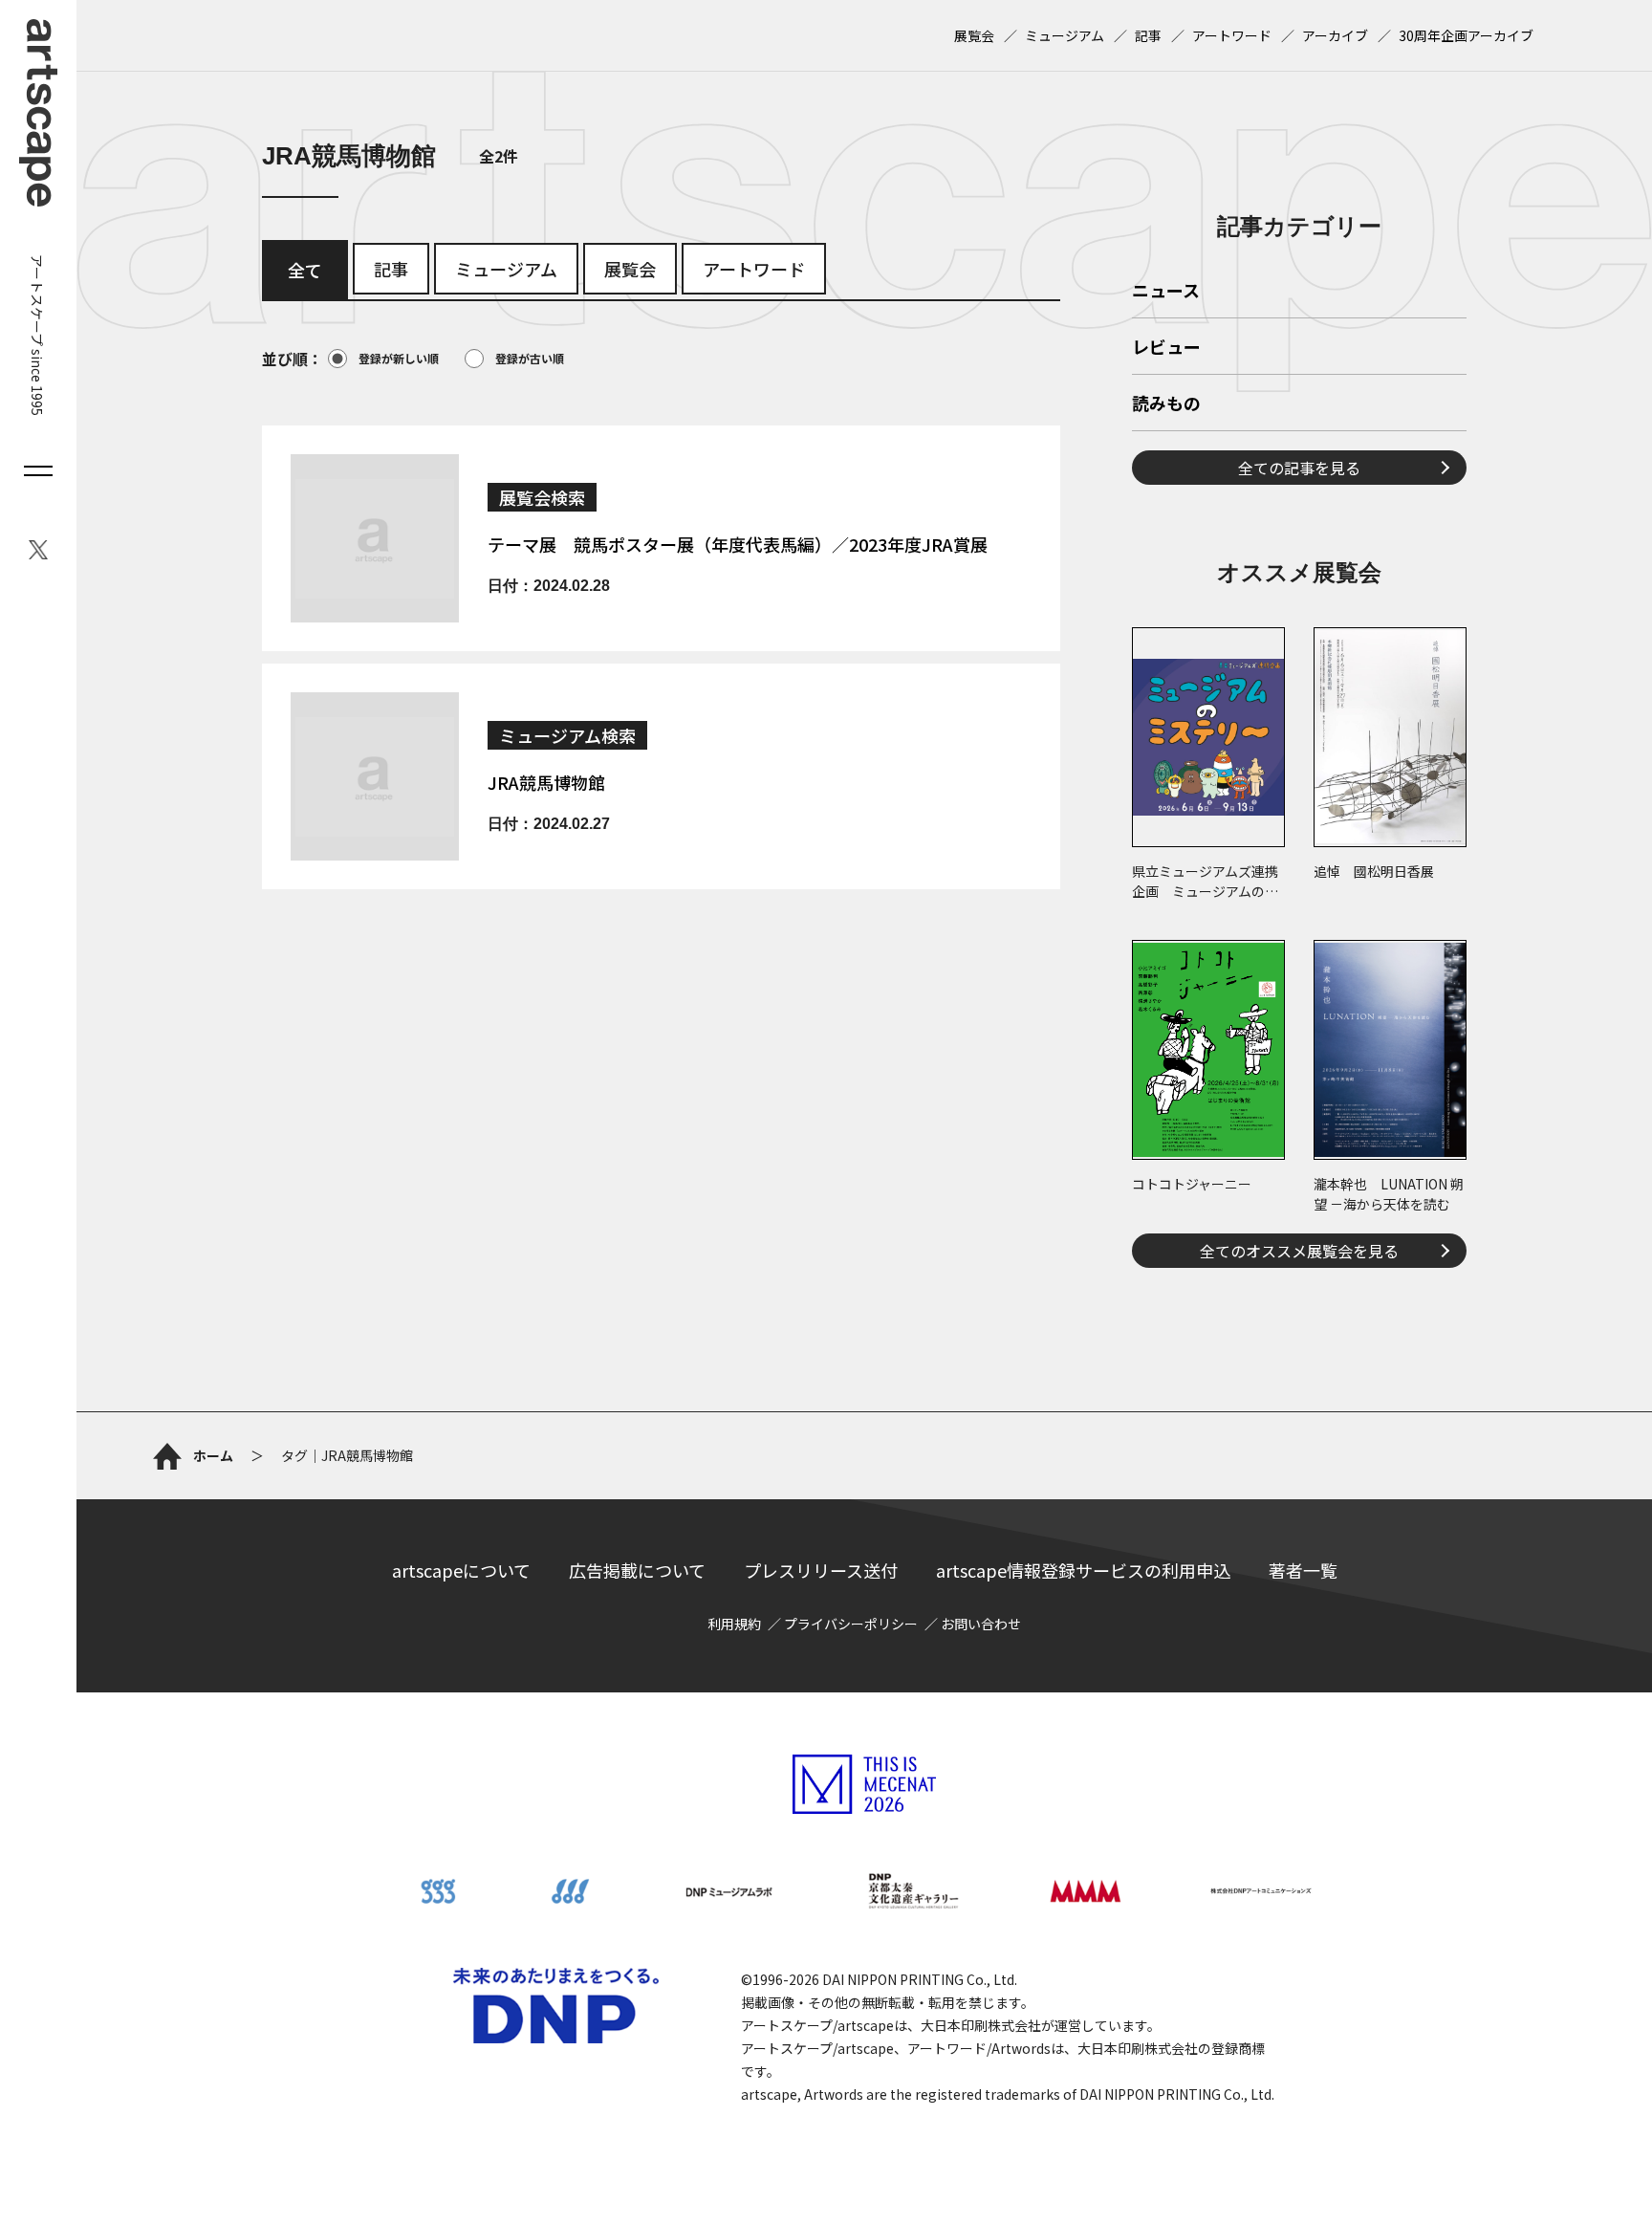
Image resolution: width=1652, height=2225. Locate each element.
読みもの (1166, 404)
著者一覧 (1303, 1570)
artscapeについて (461, 1570)
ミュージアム (1065, 35)
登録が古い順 (530, 358)
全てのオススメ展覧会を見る (1299, 1251)
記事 (1148, 35)
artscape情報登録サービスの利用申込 (1083, 1570)
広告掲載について (637, 1570)
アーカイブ (1335, 35)
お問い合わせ (981, 1624)
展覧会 (974, 35)
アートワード (1232, 35)
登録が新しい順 (399, 358)
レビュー (1166, 348)
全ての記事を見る (1299, 468)
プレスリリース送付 (821, 1570)
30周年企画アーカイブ (1466, 35)
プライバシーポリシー (851, 1624)
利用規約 (734, 1624)
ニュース (1166, 292)
